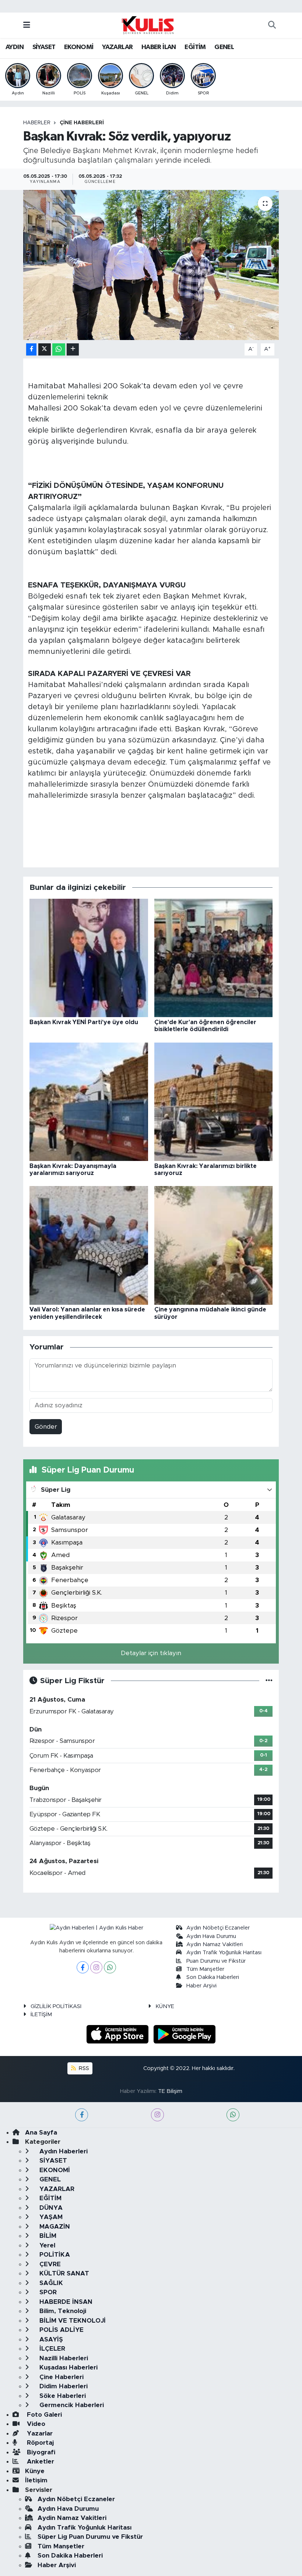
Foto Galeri (43, 2415)
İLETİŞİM (41, 2015)
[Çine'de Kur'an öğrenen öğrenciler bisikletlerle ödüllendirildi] (214, 958)
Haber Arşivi (201, 1986)
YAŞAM (50, 2217)
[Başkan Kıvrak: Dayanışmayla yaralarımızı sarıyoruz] (89, 1101)
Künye (35, 2471)
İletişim (36, 2480)
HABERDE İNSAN (65, 2302)
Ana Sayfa (41, 2133)
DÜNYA (50, 2208)
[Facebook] (83, 1967)
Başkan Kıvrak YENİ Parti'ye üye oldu (84, 1022)
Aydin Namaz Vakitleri (215, 1944)
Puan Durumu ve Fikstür (216, 1961)
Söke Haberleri (62, 2396)
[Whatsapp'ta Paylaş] (59, 349)
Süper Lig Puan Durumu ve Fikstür (90, 2537)
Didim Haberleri (63, 2386)
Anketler (40, 2461)
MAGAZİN (54, 2227)
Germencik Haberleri (71, 2405)
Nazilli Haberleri (63, 2358)
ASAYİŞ (50, 2339)
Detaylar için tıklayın (151, 1653)
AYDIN (15, 47)
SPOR (47, 2292)
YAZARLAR (117, 47)
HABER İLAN (159, 47)
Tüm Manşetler (205, 1969)
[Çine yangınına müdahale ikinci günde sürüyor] (214, 1245)
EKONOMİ (79, 47)
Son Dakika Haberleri (213, 1977)
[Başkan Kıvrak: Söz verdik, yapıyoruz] (151, 265)
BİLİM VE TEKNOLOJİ (72, 2321)
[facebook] (82, 2115)
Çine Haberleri (82, 123)
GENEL (224, 47)
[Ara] (272, 25)
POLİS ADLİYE (61, 2330)
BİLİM (47, 2236)
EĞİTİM (195, 47)
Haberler (37, 123)
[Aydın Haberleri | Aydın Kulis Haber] (148, 25)
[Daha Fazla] (73, 349)
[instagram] (157, 2115)
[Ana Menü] (27, 25)
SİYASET (44, 47)
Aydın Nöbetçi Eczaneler (218, 1928)
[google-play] (185, 2034)
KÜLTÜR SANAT (63, 2273)
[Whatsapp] (110, 1967)
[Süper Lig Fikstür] (269, 1681)
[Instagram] (96, 1967)
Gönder (46, 1427)
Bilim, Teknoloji (62, 2311)
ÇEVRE (49, 2264)
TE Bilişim (170, 2091)
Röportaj (39, 2443)
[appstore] (119, 2034)
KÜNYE (165, 2006)
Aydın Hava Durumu (211, 1936)
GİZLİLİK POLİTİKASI (56, 2006)
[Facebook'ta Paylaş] (31, 349)
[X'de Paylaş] (45, 349)
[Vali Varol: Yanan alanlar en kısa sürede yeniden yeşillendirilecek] (89, 1245)
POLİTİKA (54, 2255)
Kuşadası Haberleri (68, 2367)
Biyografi (40, 2452)
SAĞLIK (50, 2283)
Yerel (46, 2245)
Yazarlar (39, 2433)
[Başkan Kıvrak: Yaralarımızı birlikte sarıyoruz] (214, 1101)
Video (35, 2424)
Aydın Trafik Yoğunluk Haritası (224, 1953)
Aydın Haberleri (63, 2151)
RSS (83, 2068)
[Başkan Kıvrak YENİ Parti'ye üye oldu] (89, 958)
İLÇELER (51, 2349)
